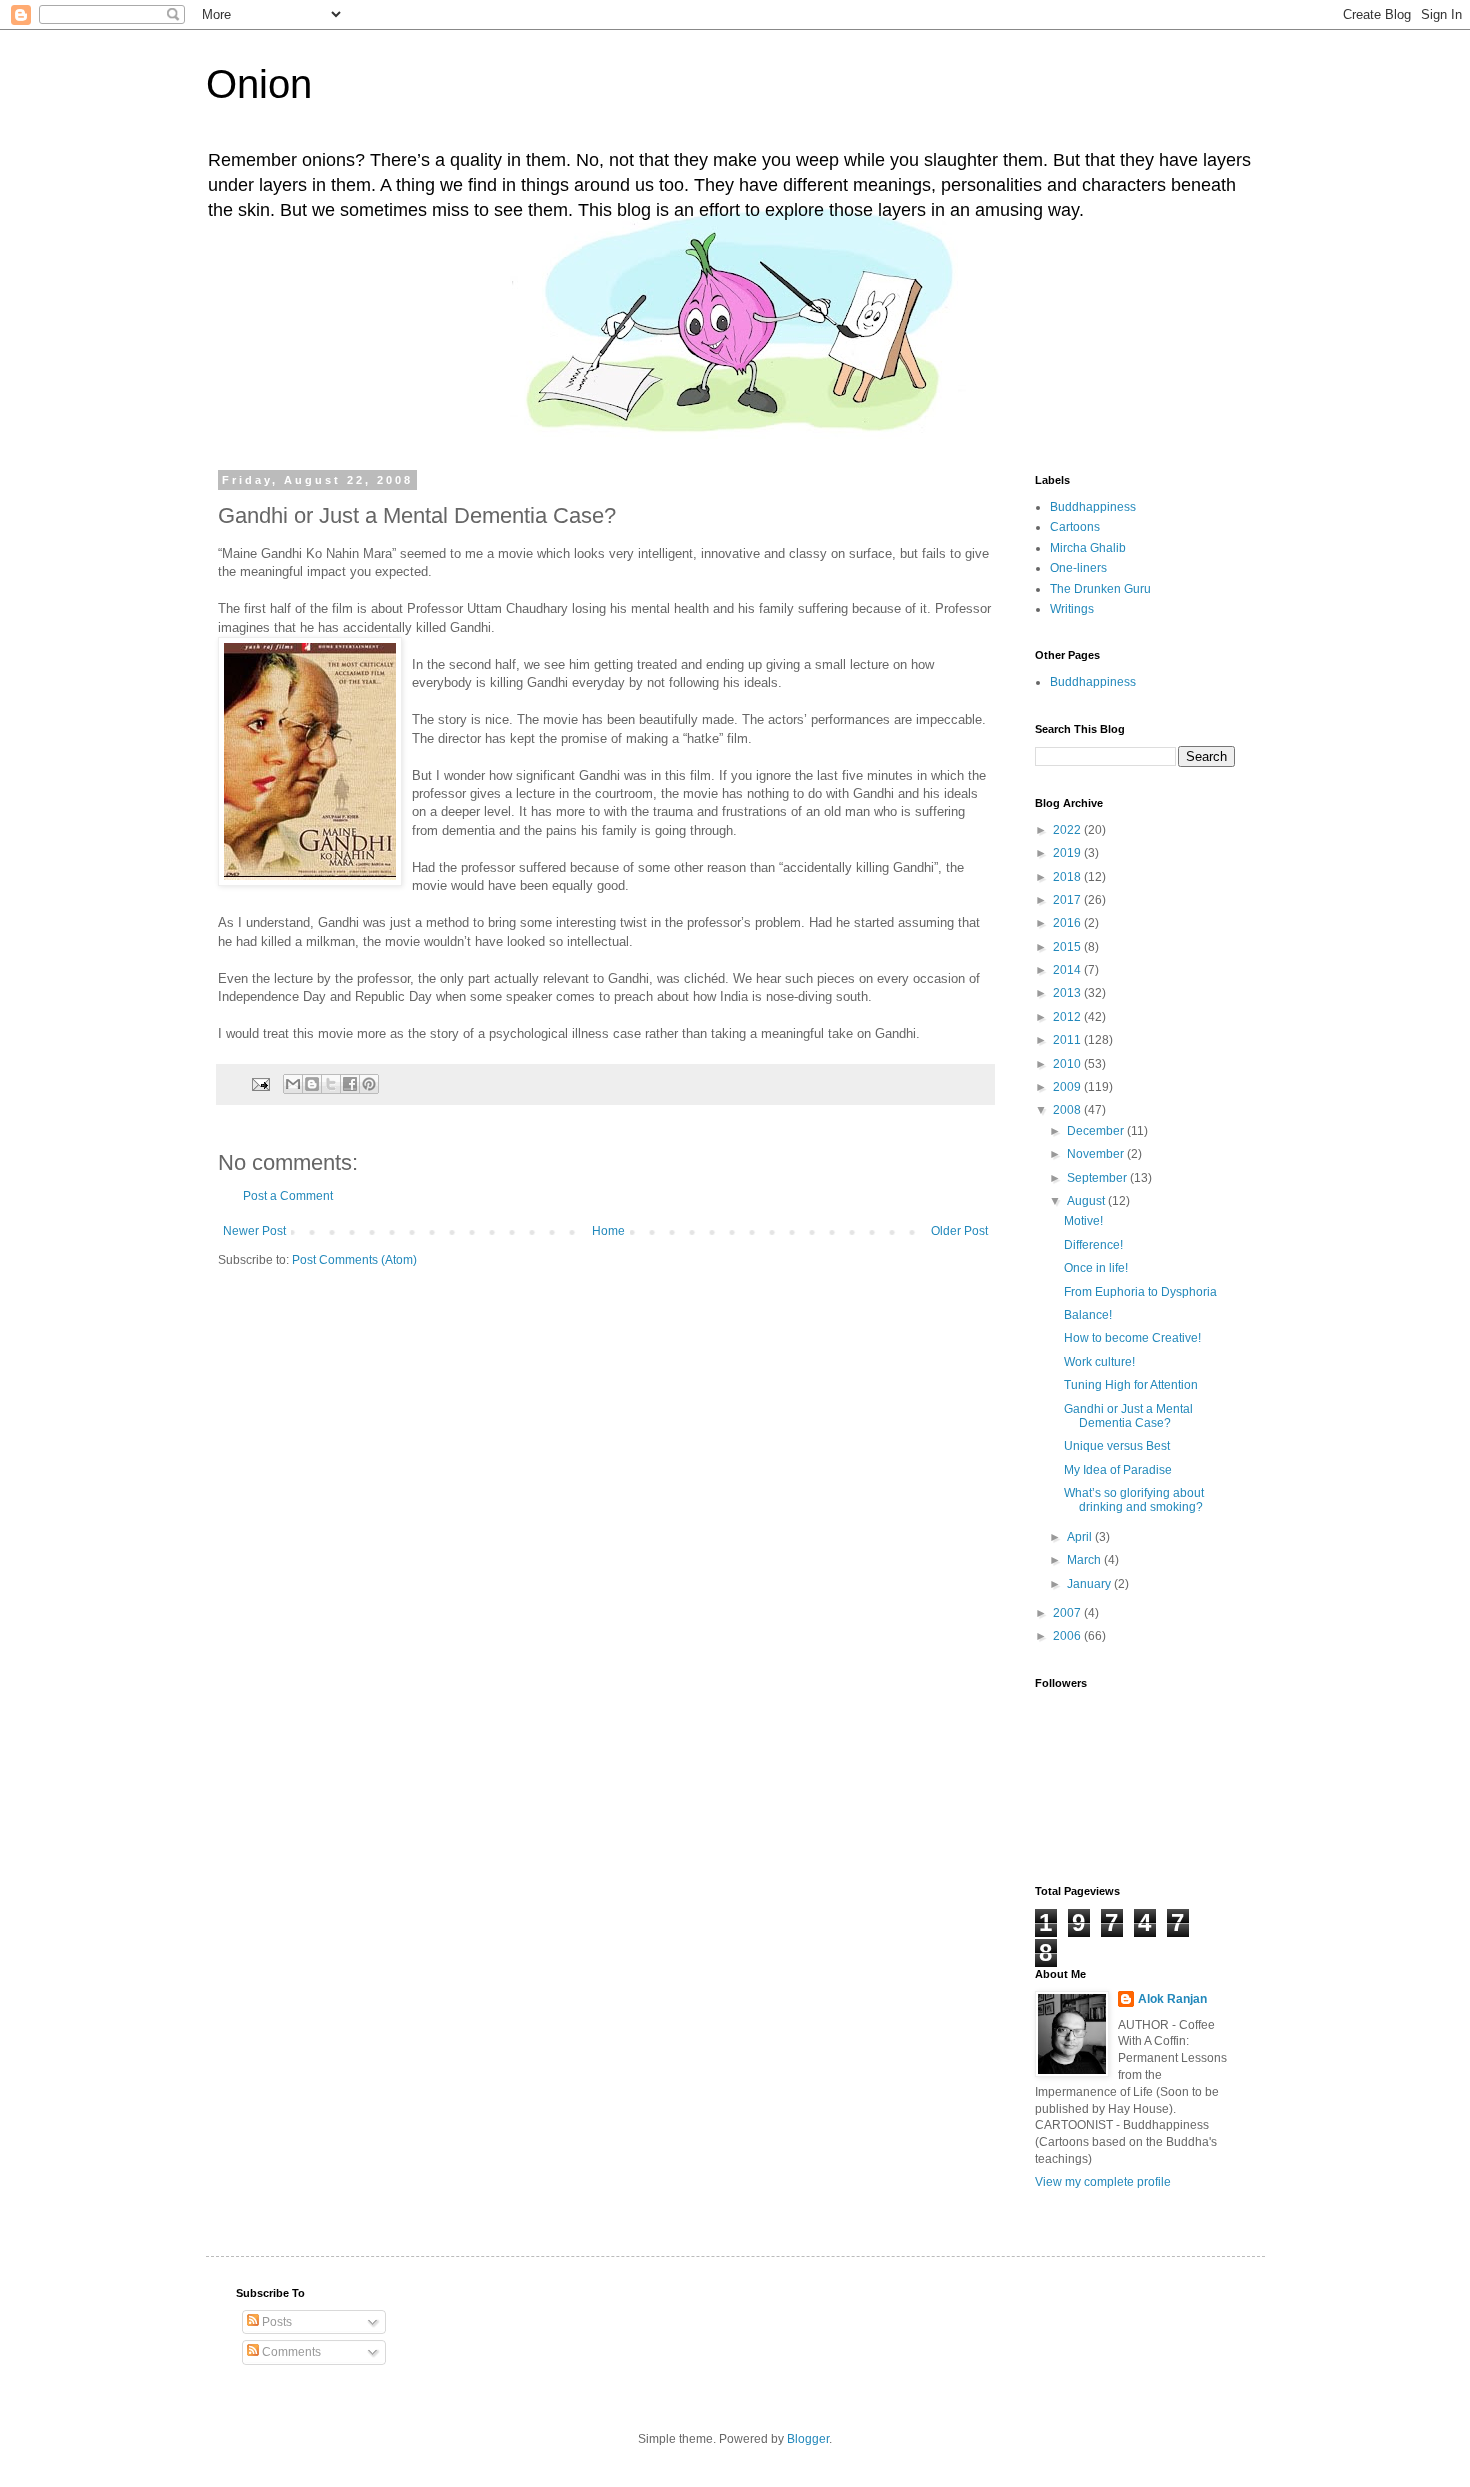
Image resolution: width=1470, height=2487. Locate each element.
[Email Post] (260, 1083)
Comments (290, 2352)
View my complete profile (1103, 2182)
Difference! (1093, 1245)
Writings (1072, 609)
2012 (1068, 1017)
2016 (1068, 923)
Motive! (1083, 1221)
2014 (1068, 970)
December (1097, 1131)
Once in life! (1096, 1268)
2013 (1068, 993)
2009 (1068, 1087)
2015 (1068, 947)
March (1085, 1560)
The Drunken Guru (1100, 589)
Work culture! (1099, 1362)
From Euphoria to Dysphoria (1140, 1292)
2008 (1068, 1110)
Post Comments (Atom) (354, 1260)
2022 (1068, 830)
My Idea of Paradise (1118, 1470)
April (1081, 1537)
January (1090, 1584)
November (1097, 1154)
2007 (1068, 1613)
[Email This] (293, 1084)
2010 (1068, 1064)
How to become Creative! (1132, 1338)
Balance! (1088, 1315)
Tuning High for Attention (1131, 1385)
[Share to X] (331, 1084)
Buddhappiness (1093, 507)
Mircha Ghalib (1088, 548)
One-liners (1078, 568)
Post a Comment (288, 1196)
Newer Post (254, 1231)
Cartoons (1075, 527)
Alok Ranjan (1172, 1999)
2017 (1068, 900)
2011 (1068, 1040)
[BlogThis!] (312, 1084)
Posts (275, 2322)
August (1087, 1201)
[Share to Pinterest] (369, 1084)
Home (608, 1231)
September (1098, 1178)
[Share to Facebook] (350, 1084)
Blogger (808, 2439)
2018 (1068, 877)
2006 (1068, 1636)
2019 (1068, 853)
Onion (259, 84)
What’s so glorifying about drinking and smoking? (1134, 1500)
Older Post (959, 1231)
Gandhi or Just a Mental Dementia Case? (1128, 1416)
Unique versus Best (1117, 1446)
